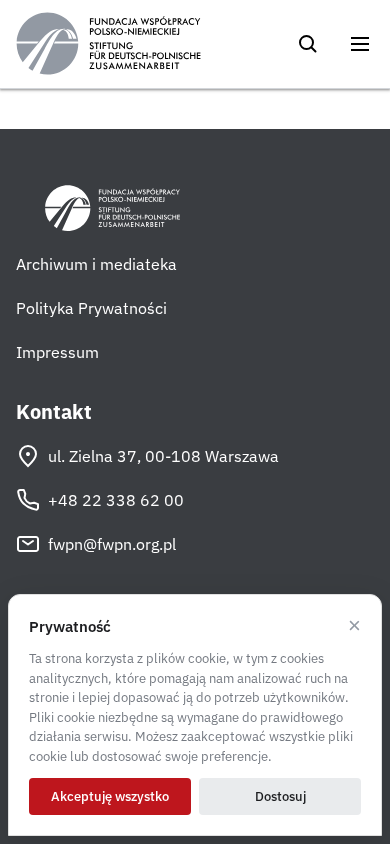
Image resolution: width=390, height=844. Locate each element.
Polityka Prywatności (91, 308)
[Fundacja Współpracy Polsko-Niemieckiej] (108, 44)
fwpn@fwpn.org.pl (112, 544)
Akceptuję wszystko (110, 796)
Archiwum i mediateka (96, 264)
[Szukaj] (308, 44)
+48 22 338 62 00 (116, 500)
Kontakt (54, 412)
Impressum (57, 352)
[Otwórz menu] (360, 44)
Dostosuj (280, 796)
